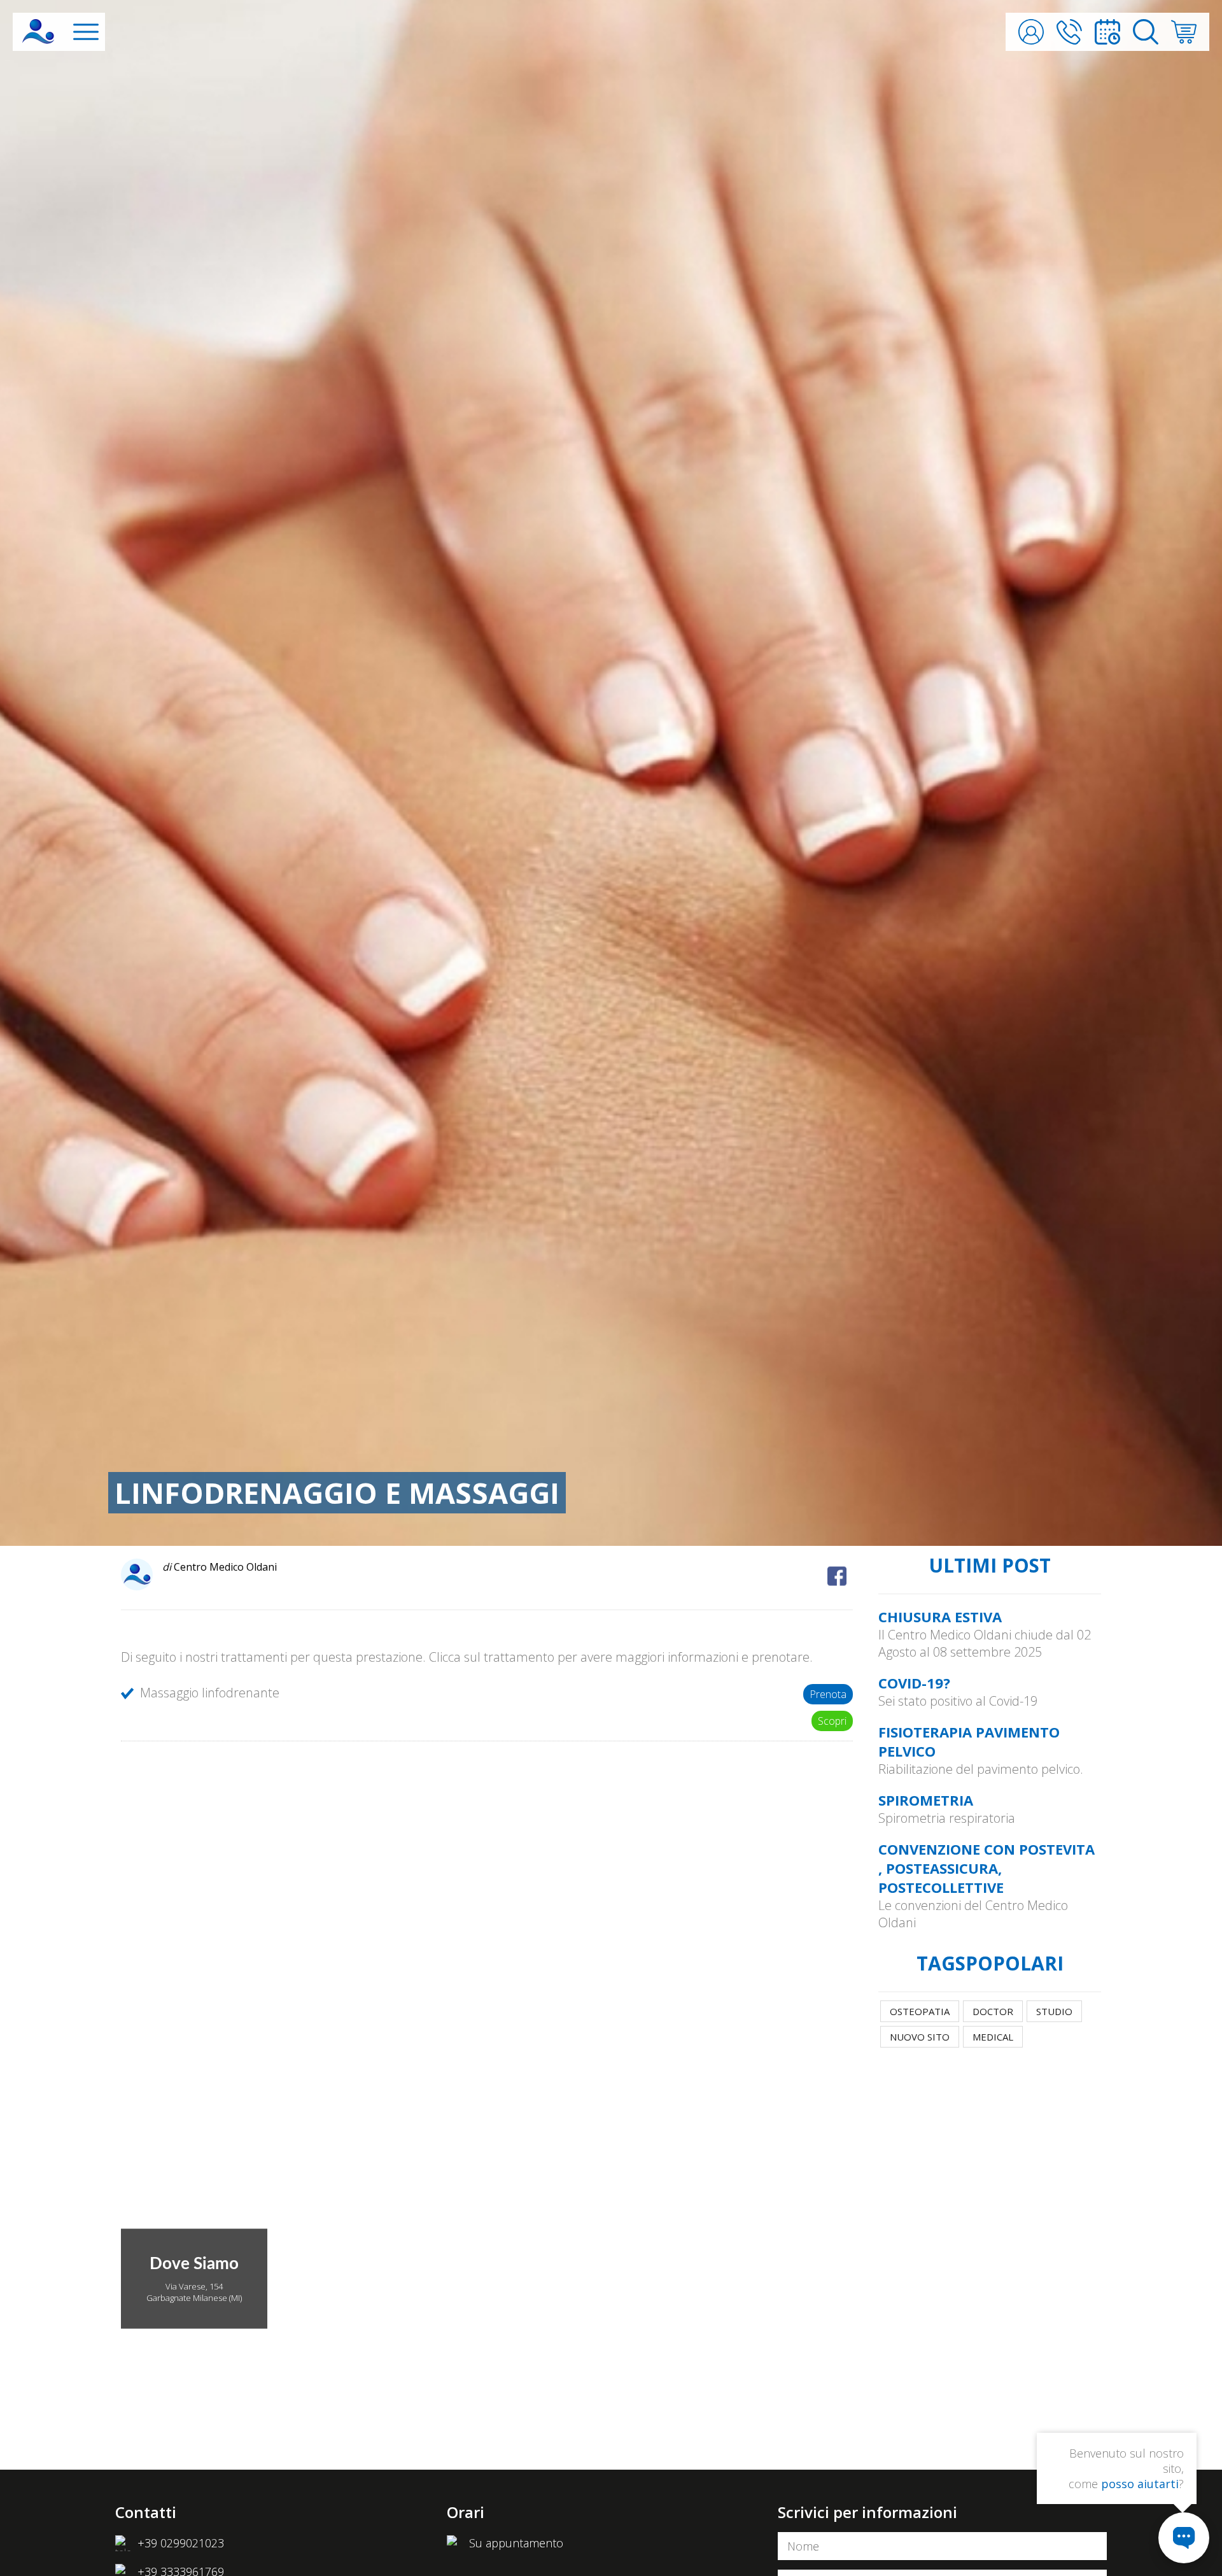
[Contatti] (1069, 32)
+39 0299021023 (181, 2543)
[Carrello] (1184, 32)
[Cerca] (1146, 32)
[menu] (86, 32)
